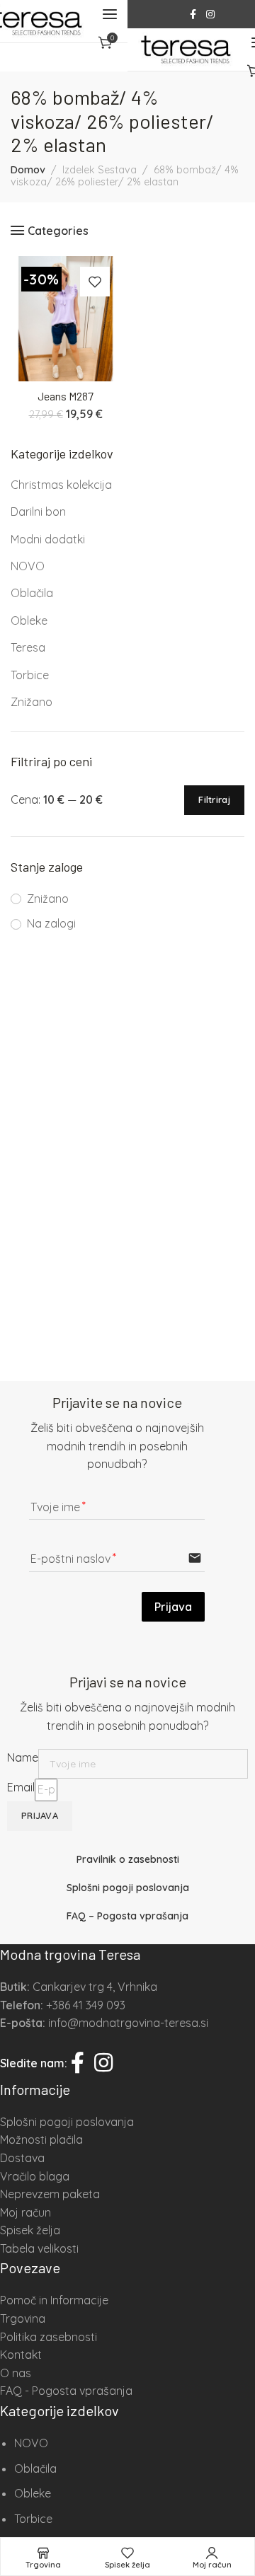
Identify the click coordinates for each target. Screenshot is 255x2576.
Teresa (28, 647)
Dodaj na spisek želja (95, 282)
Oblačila (32, 593)
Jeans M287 (66, 396)
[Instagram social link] (210, 15)
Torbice (30, 675)
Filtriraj (214, 799)
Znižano (32, 702)
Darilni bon (38, 512)
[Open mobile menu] (110, 14)
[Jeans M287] (66, 319)
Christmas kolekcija (61, 485)
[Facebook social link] (193, 15)
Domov (28, 170)
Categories (58, 230)
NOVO (28, 566)
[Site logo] (185, 50)
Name (23, 1757)
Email (21, 1787)
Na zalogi (51, 923)
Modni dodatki (48, 539)
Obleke (29, 620)
